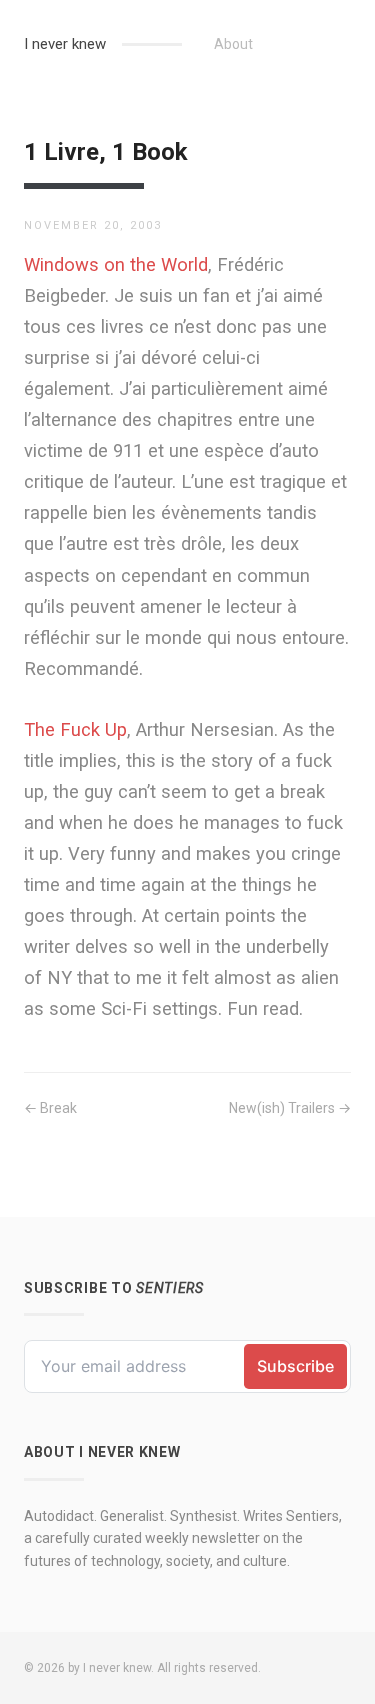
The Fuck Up (75, 729)
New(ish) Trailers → (290, 1108)
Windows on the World (116, 264)
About (233, 44)
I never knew (65, 44)
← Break (50, 1108)
